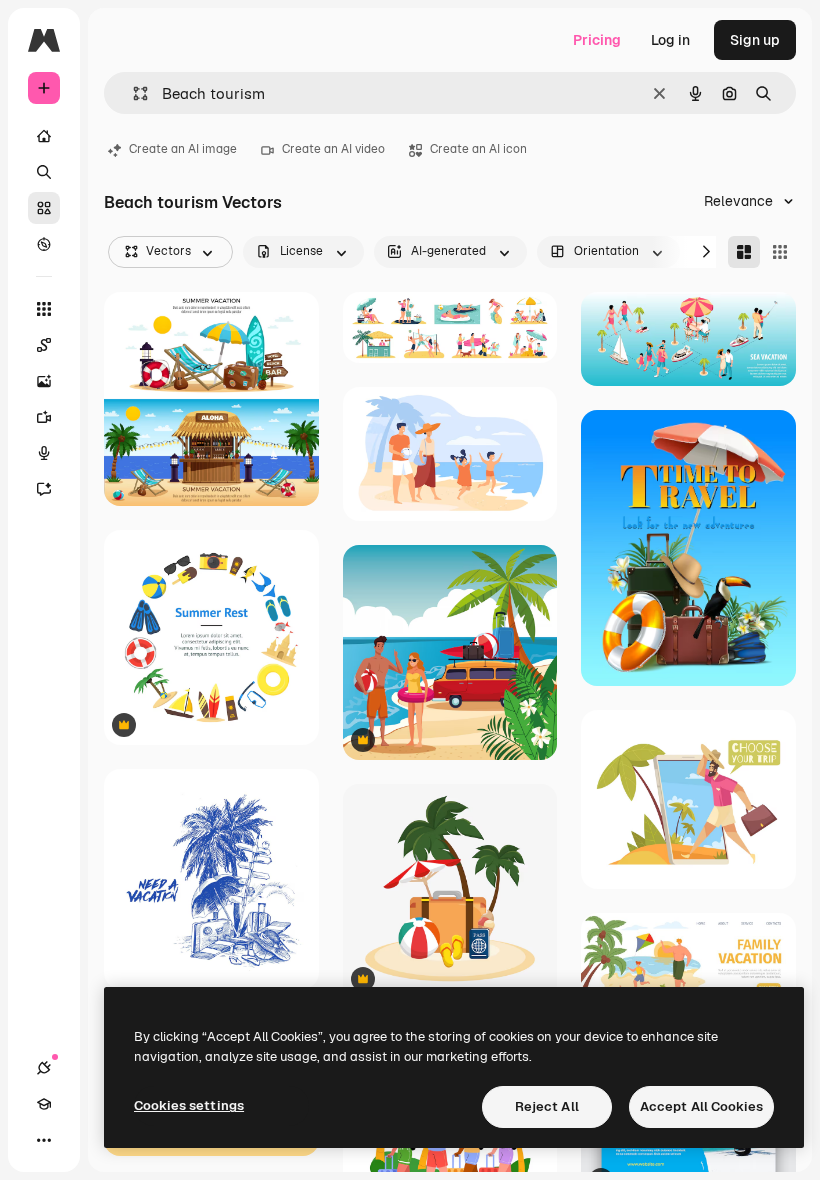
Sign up (755, 40)
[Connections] (44, 1068)
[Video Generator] (44, 417)
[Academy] (44, 1104)
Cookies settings (189, 1105)
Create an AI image (183, 149)
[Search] (44, 172)
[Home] (44, 136)
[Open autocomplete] (132, 93)
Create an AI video (333, 149)
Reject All (547, 1106)
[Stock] (44, 208)
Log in (670, 40)
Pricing (597, 40)
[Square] (780, 252)
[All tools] (44, 309)
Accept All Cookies (701, 1106)
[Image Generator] (44, 381)
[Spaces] (44, 345)
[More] (44, 1140)
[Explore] (44, 244)
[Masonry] (744, 252)
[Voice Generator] (44, 453)
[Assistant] (44, 489)
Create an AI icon (478, 149)
